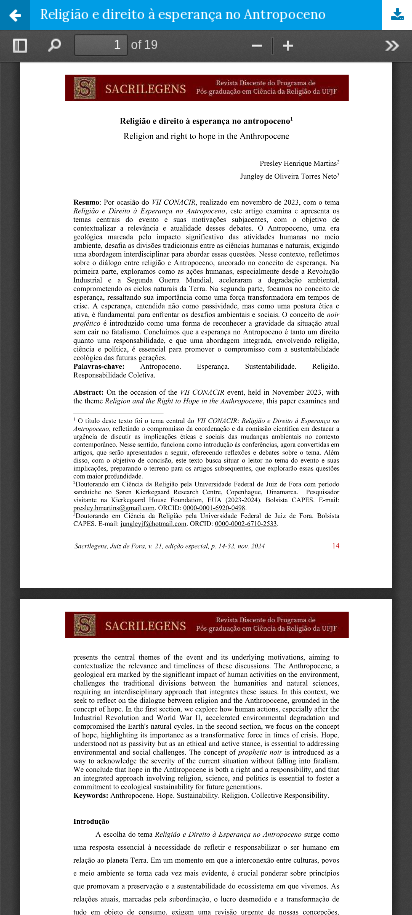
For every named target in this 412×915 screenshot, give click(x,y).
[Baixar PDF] (397, 15)
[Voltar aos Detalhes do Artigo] (15, 15)
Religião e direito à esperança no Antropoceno (183, 14)
